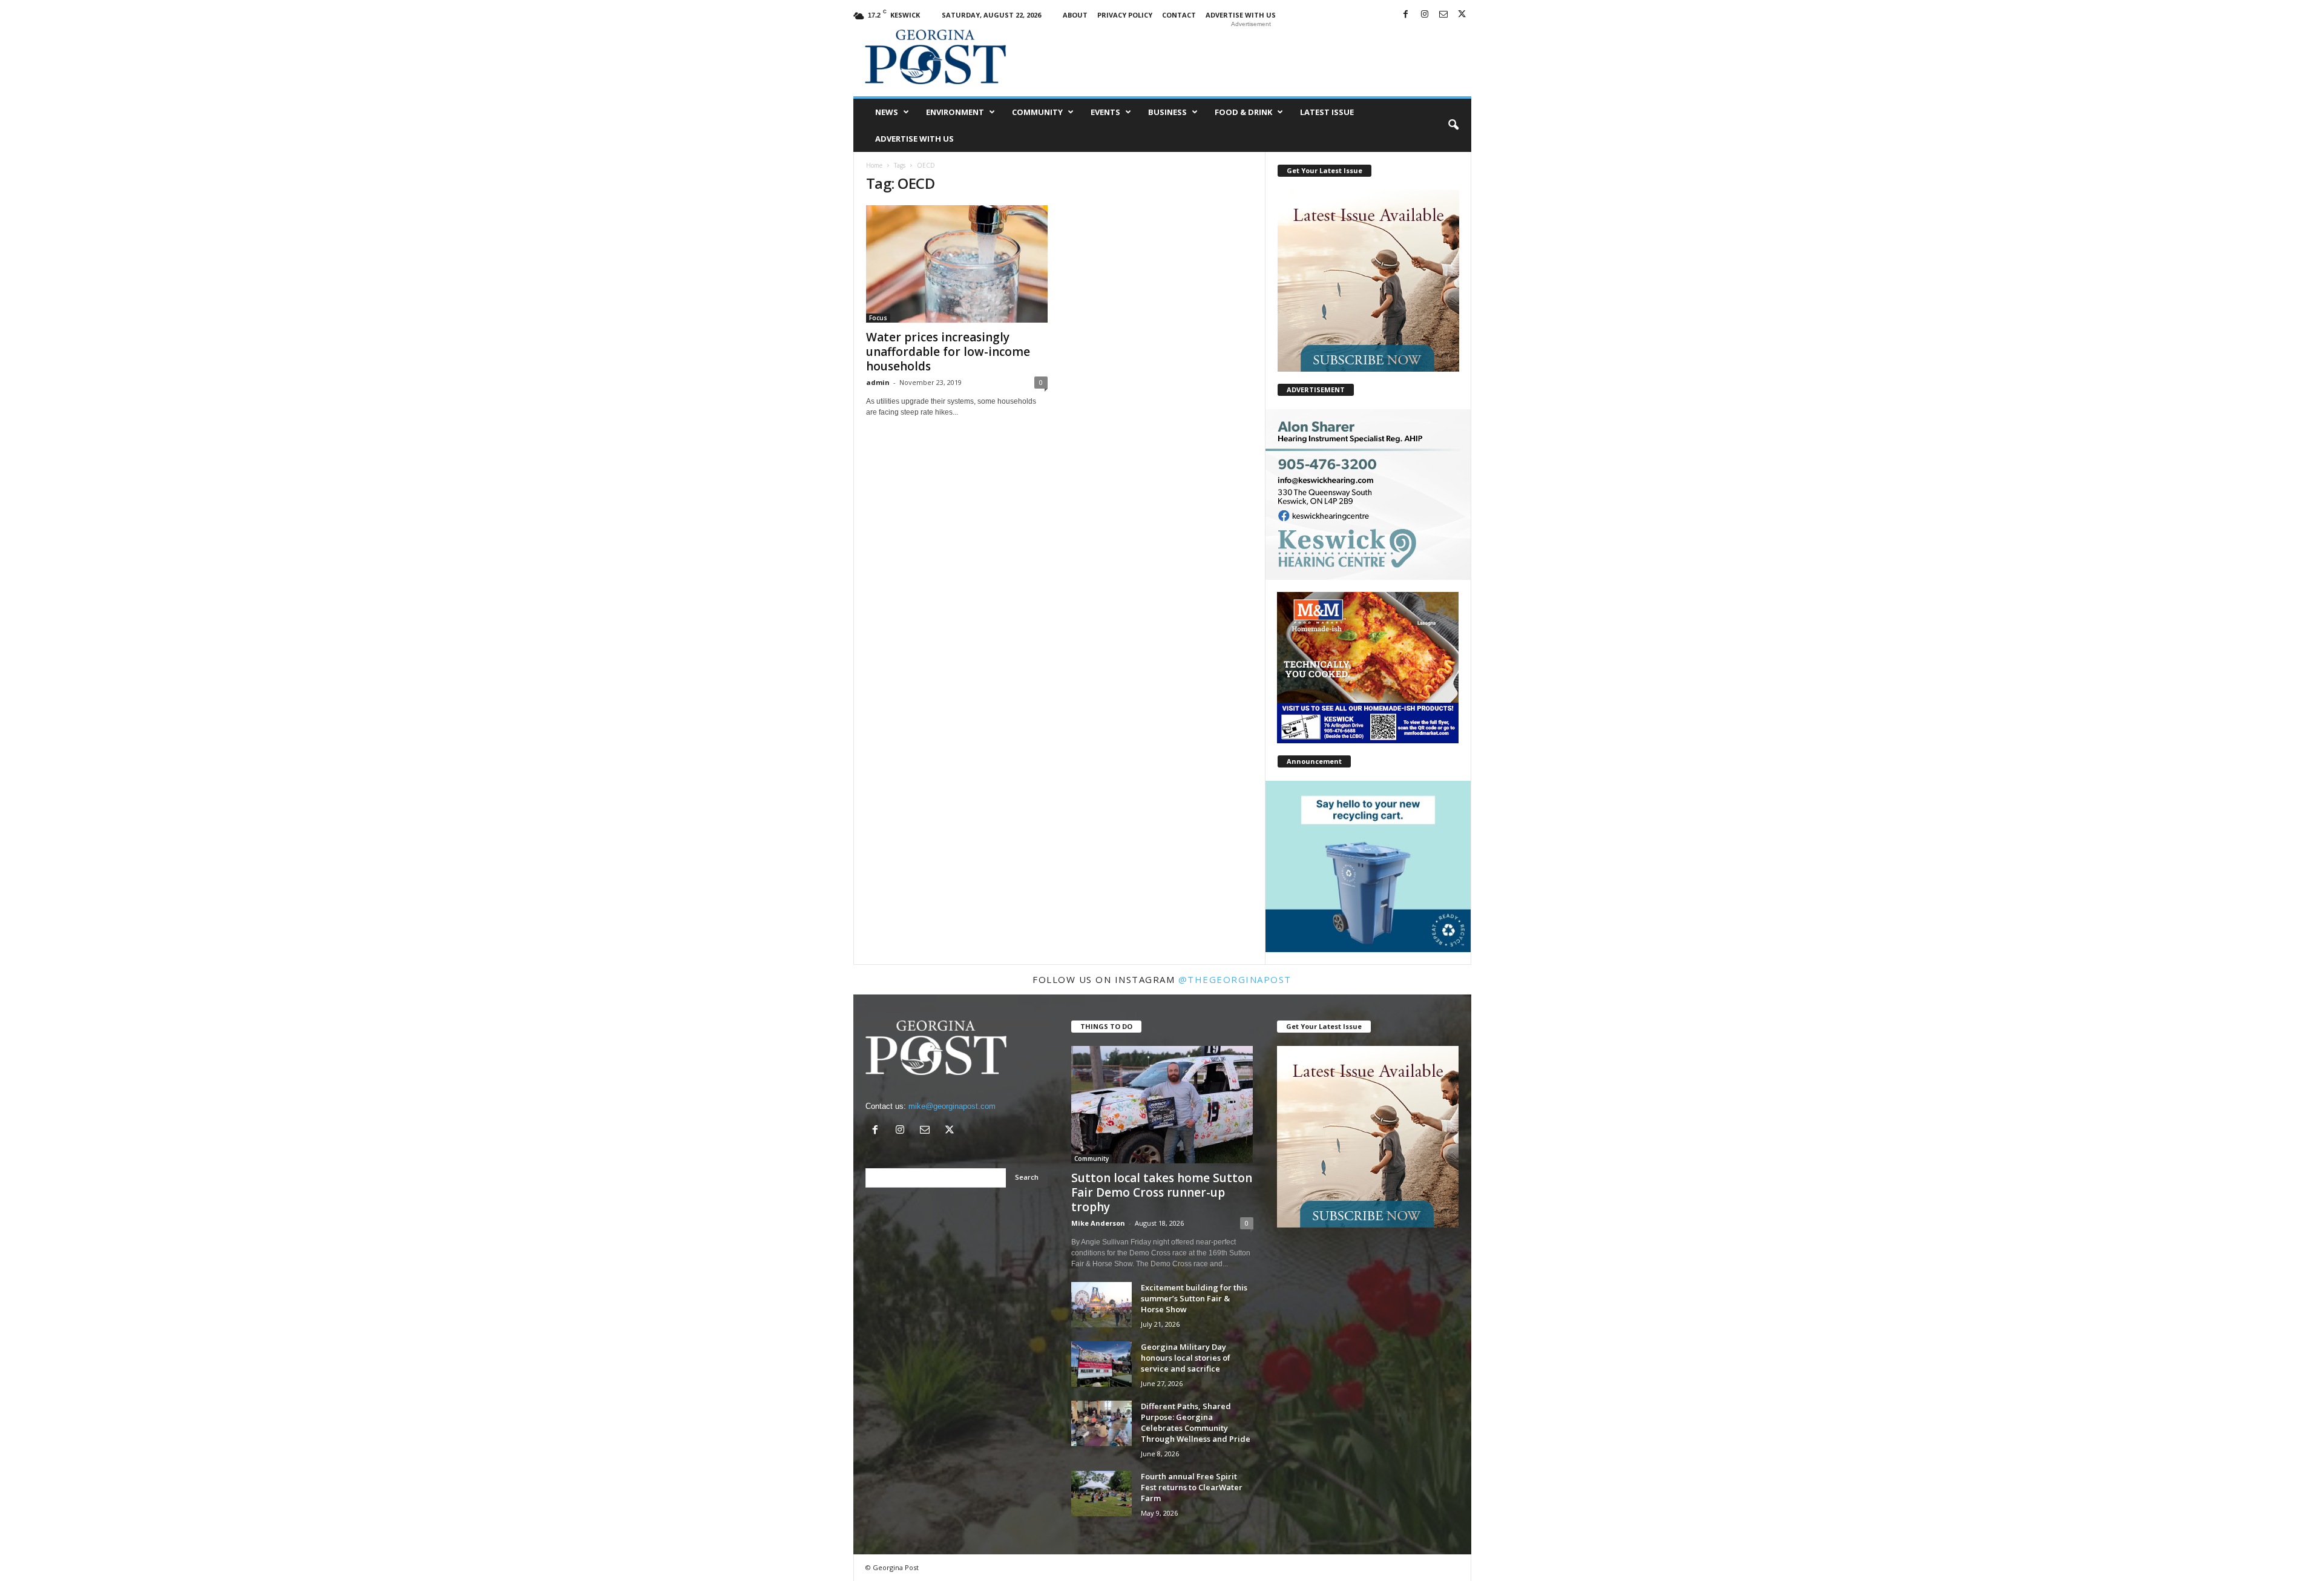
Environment (955, 112)
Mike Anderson (1098, 1223)
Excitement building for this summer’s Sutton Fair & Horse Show (1194, 1298)
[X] (1462, 15)
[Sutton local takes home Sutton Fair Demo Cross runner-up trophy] (1162, 1105)
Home (874, 165)
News (887, 112)
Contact (1179, 15)
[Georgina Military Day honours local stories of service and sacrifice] (1101, 1364)
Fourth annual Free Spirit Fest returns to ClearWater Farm (1192, 1487)
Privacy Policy (1125, 15)
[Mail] (1443, 15)
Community (1037, 112)
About (1075, 15)
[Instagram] (1425, 15)
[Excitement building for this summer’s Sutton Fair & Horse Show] (1101, 1305)
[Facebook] (1406, 15)
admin (878, 382)
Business (1167, 112)
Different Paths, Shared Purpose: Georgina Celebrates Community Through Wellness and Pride (1196, 1422)
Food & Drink (1243, 112)
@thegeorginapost (1235, 979)
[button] (1453, 125)
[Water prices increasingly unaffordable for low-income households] (957, 264)
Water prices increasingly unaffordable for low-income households (948, 352)
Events (1105, 112)
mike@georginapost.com (952, 1106)
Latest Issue (1327, 112)
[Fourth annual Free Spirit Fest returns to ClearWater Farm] (1101, 1494)
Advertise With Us (1241, 15)
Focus (878, 318)
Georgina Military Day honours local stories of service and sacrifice (1186, 1358)
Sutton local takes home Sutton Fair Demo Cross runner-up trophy (1162, 1192)
